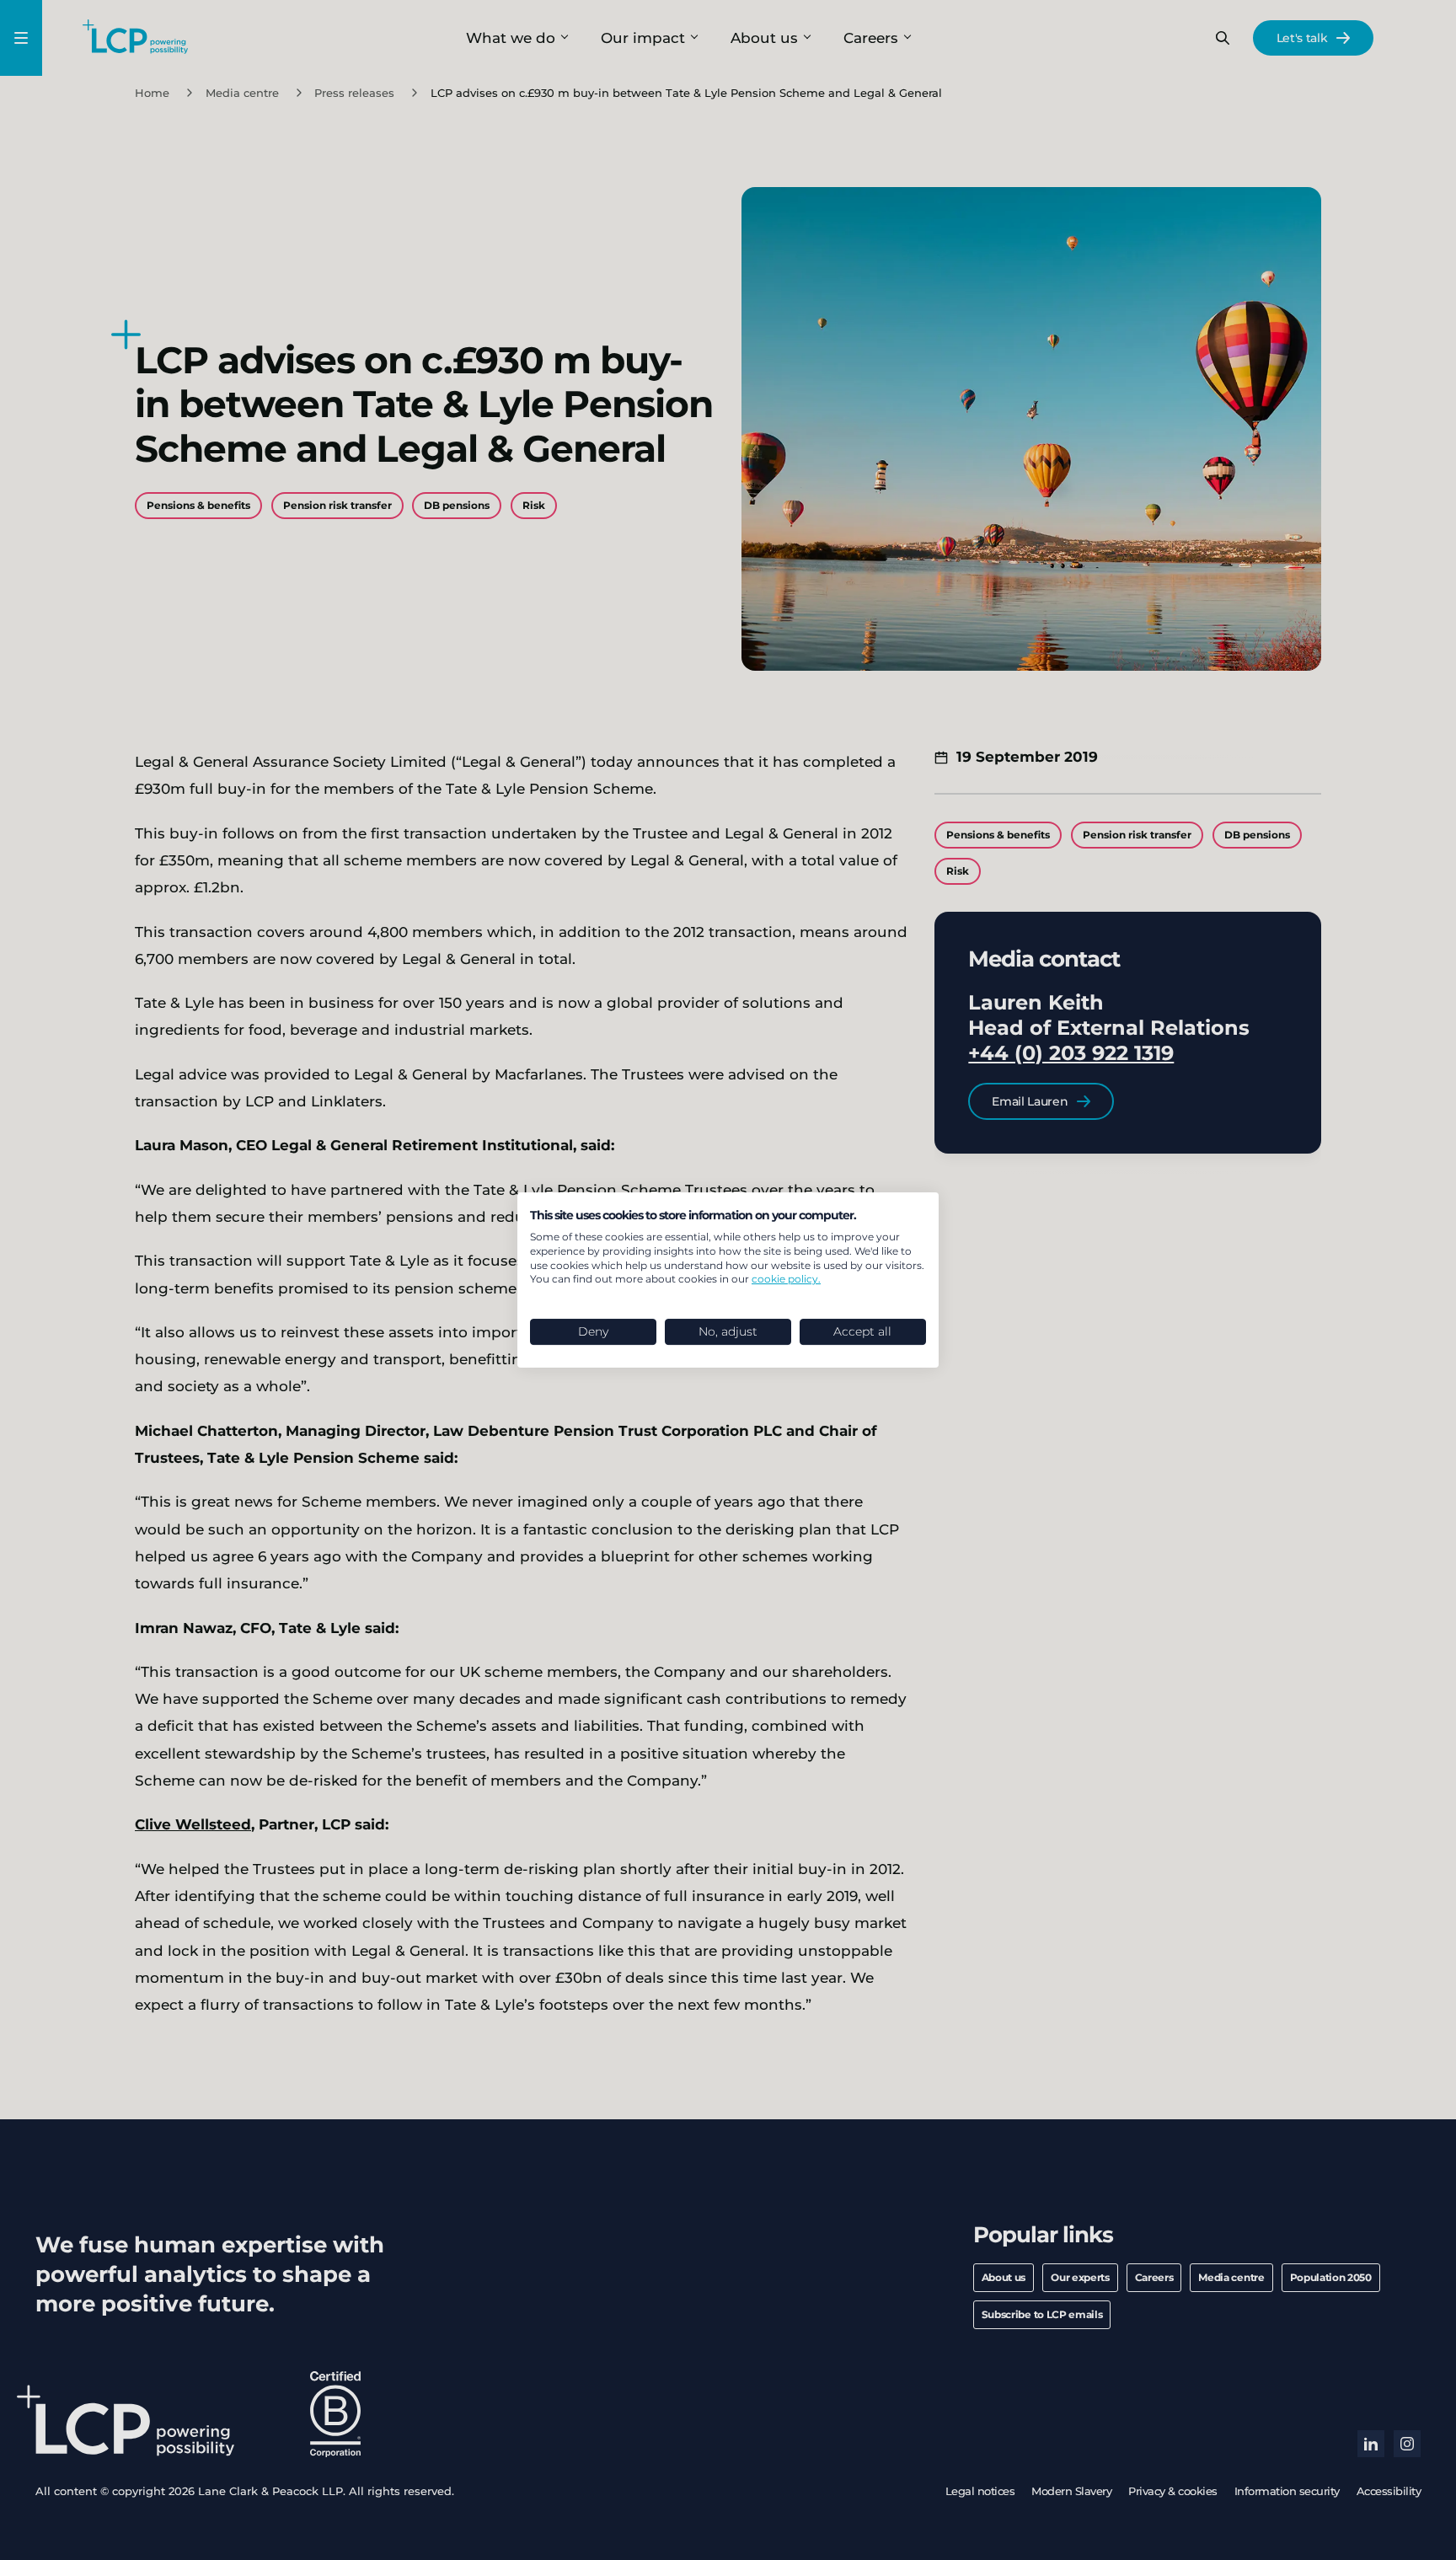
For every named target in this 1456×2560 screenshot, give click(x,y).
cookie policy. (786, 1279)
